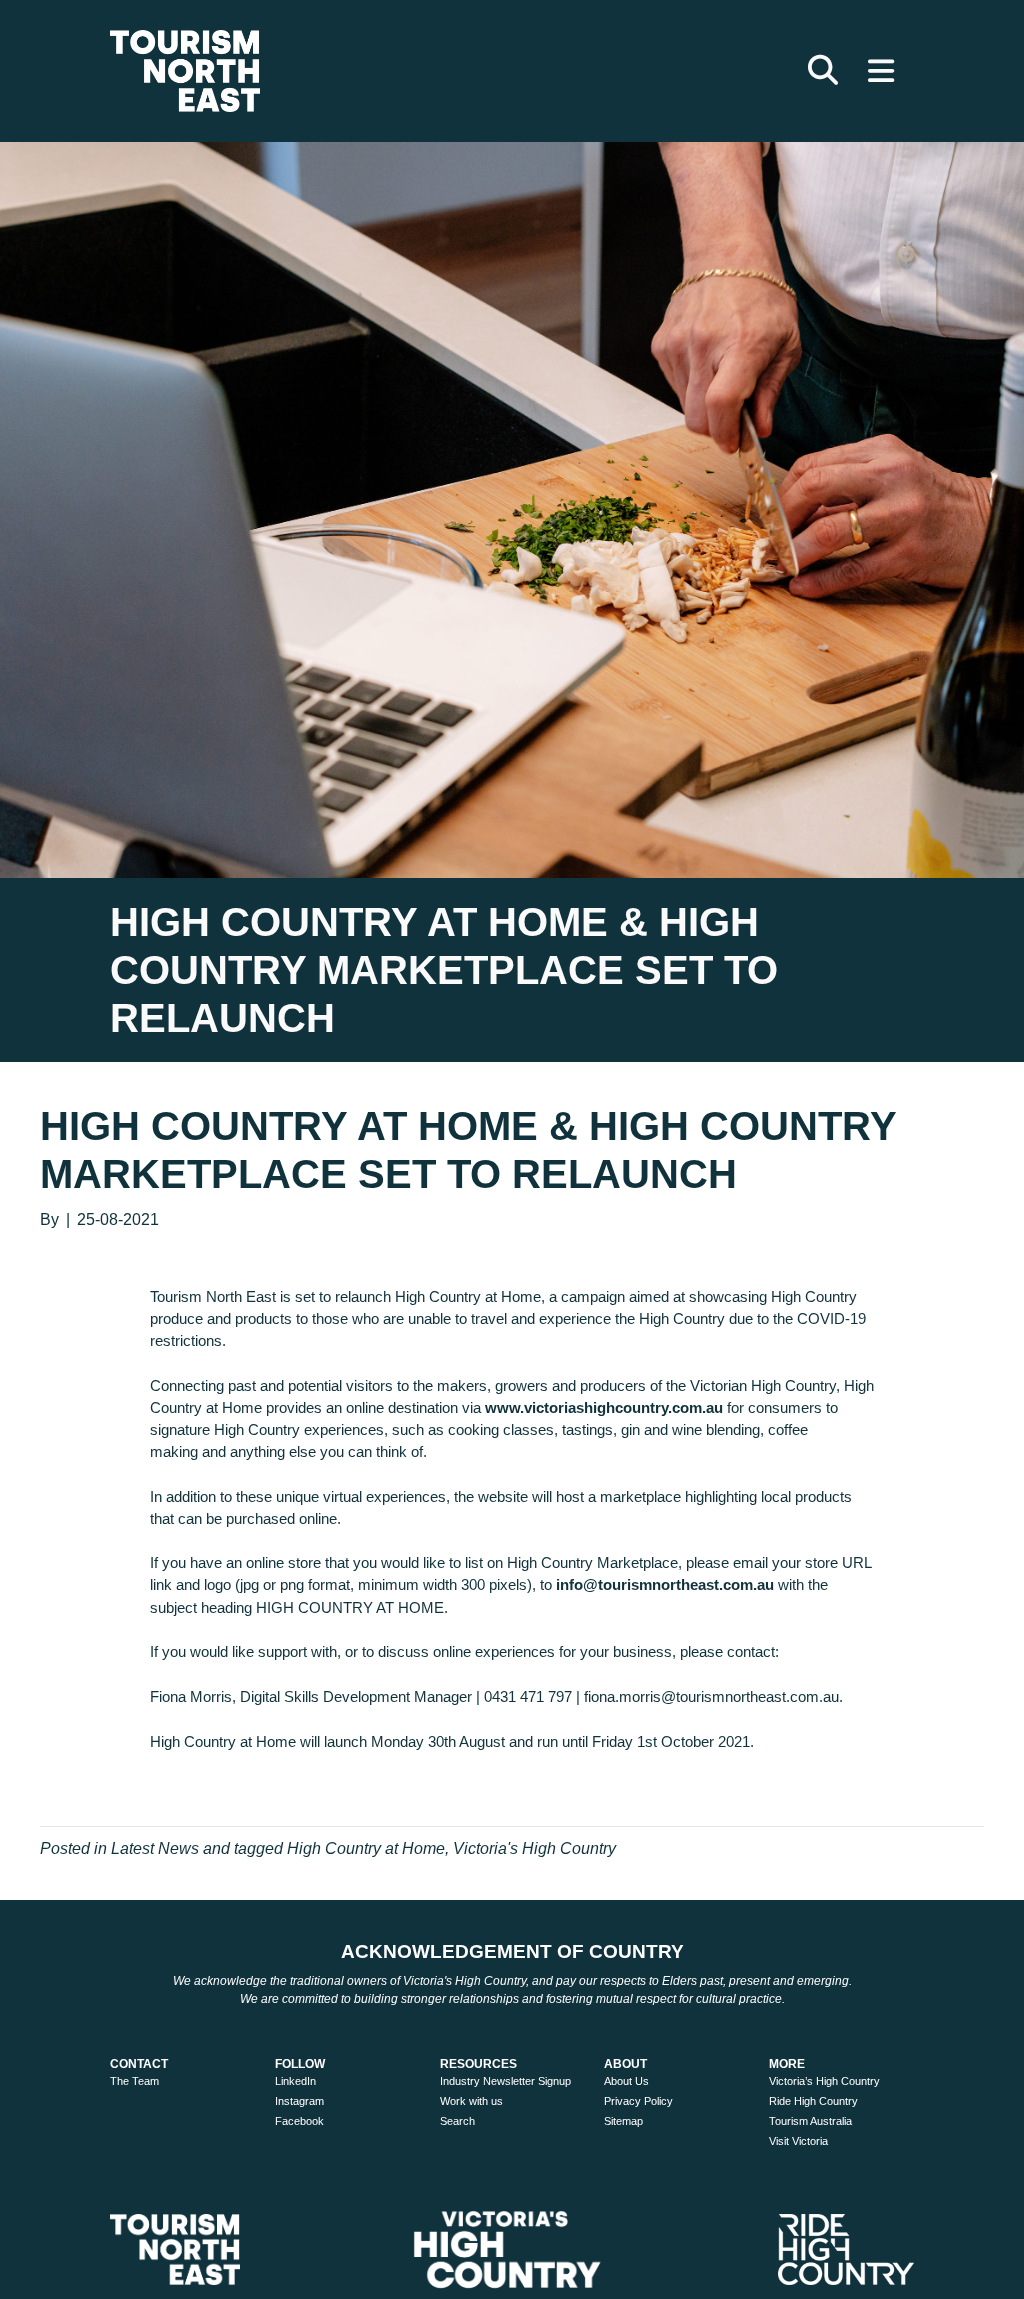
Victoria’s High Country (824, 2081)
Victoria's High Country (534, 1848)
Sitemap (623, 2121)
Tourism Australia (810, 2121)
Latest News (155, 1848)
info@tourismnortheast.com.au (665, 1584)
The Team (134, 2081)
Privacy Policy (638, 2101)
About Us (626, 2081)
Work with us (471, 2101)
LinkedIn (295, 2081)
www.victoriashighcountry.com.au (604, 1407)
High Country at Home (366, 1848)
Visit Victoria (798, 2141)
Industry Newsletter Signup (505, 2081)
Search (457, 2121)
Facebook (299, 2121)
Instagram (299, 2101)
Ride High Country (813, 2101)
